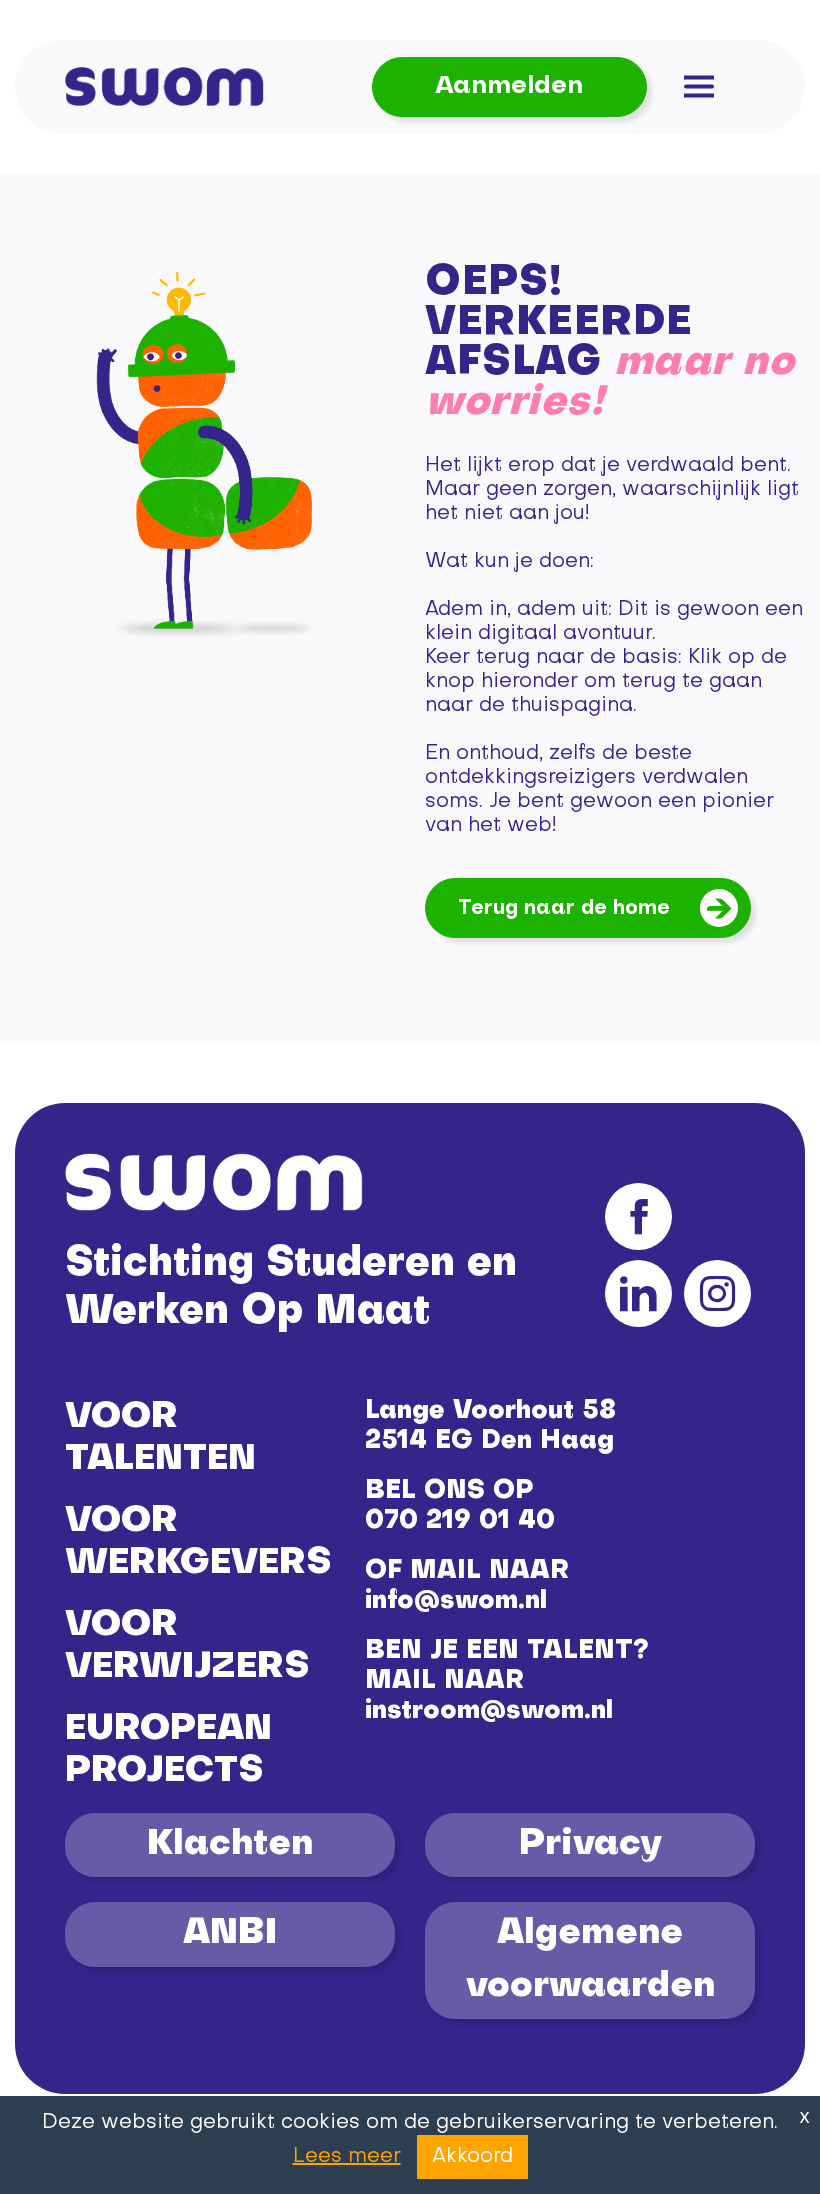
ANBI (230, 1934)
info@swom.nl (456, 1601)
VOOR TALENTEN (160, 1439)
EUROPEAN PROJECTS (168, 1751)
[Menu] (698, 86)
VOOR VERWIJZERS (187, 1647)
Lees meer (347, 2157)
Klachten (230, 1845)
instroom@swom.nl (489, 1711)
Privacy (590, 1845)
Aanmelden (509, 86)
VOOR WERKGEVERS (198, 1543)
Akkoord (472, 2157)
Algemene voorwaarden (590, 1960)
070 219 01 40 (460, 1521)
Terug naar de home (564, 909)
